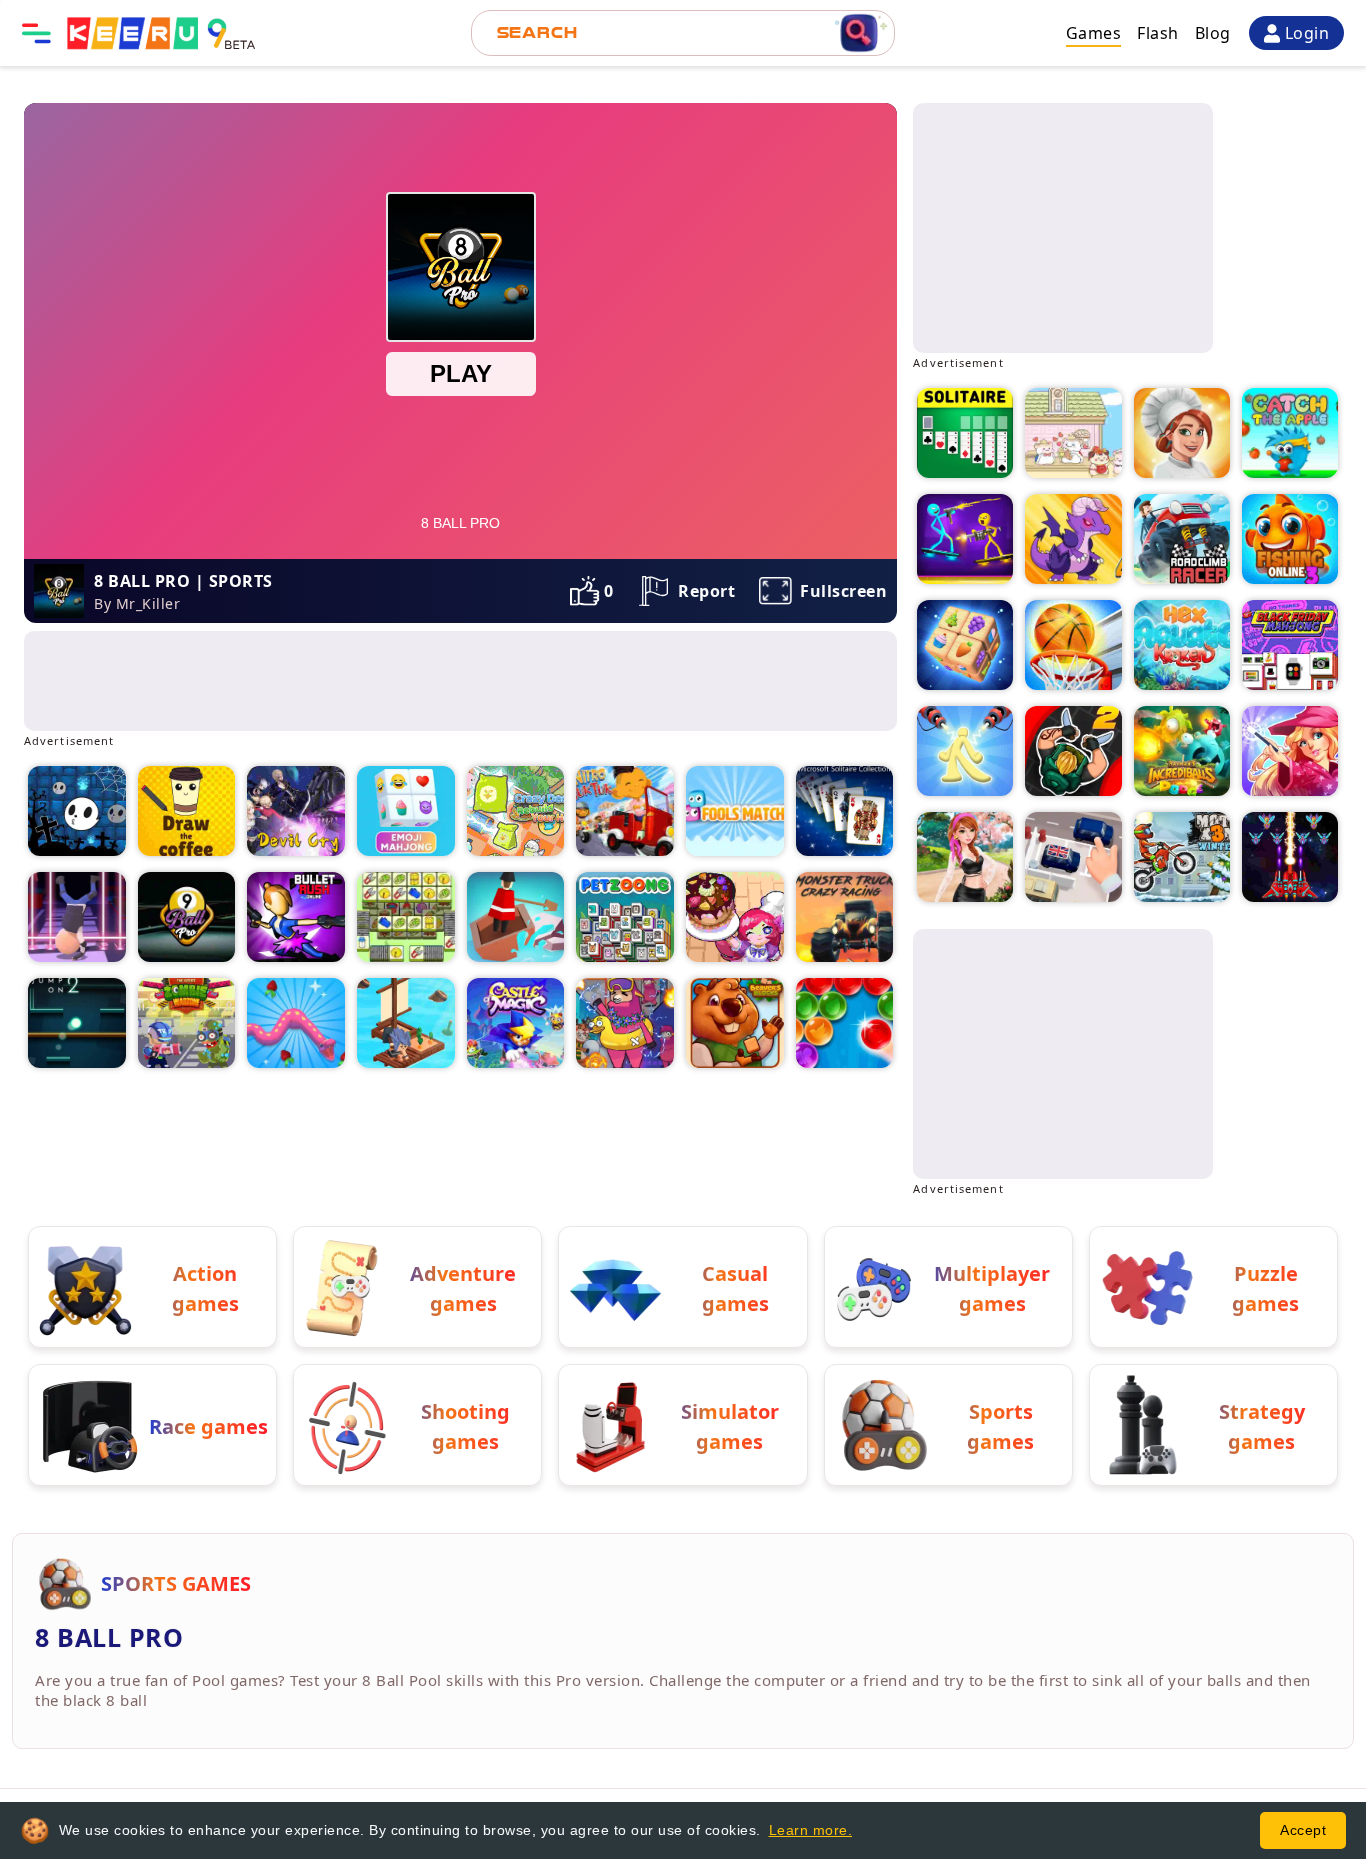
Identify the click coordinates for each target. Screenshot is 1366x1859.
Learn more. (811, 1830)
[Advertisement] (384, 681)
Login (1307, 33)
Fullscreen (843, 591)
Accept (1303, 1830)
